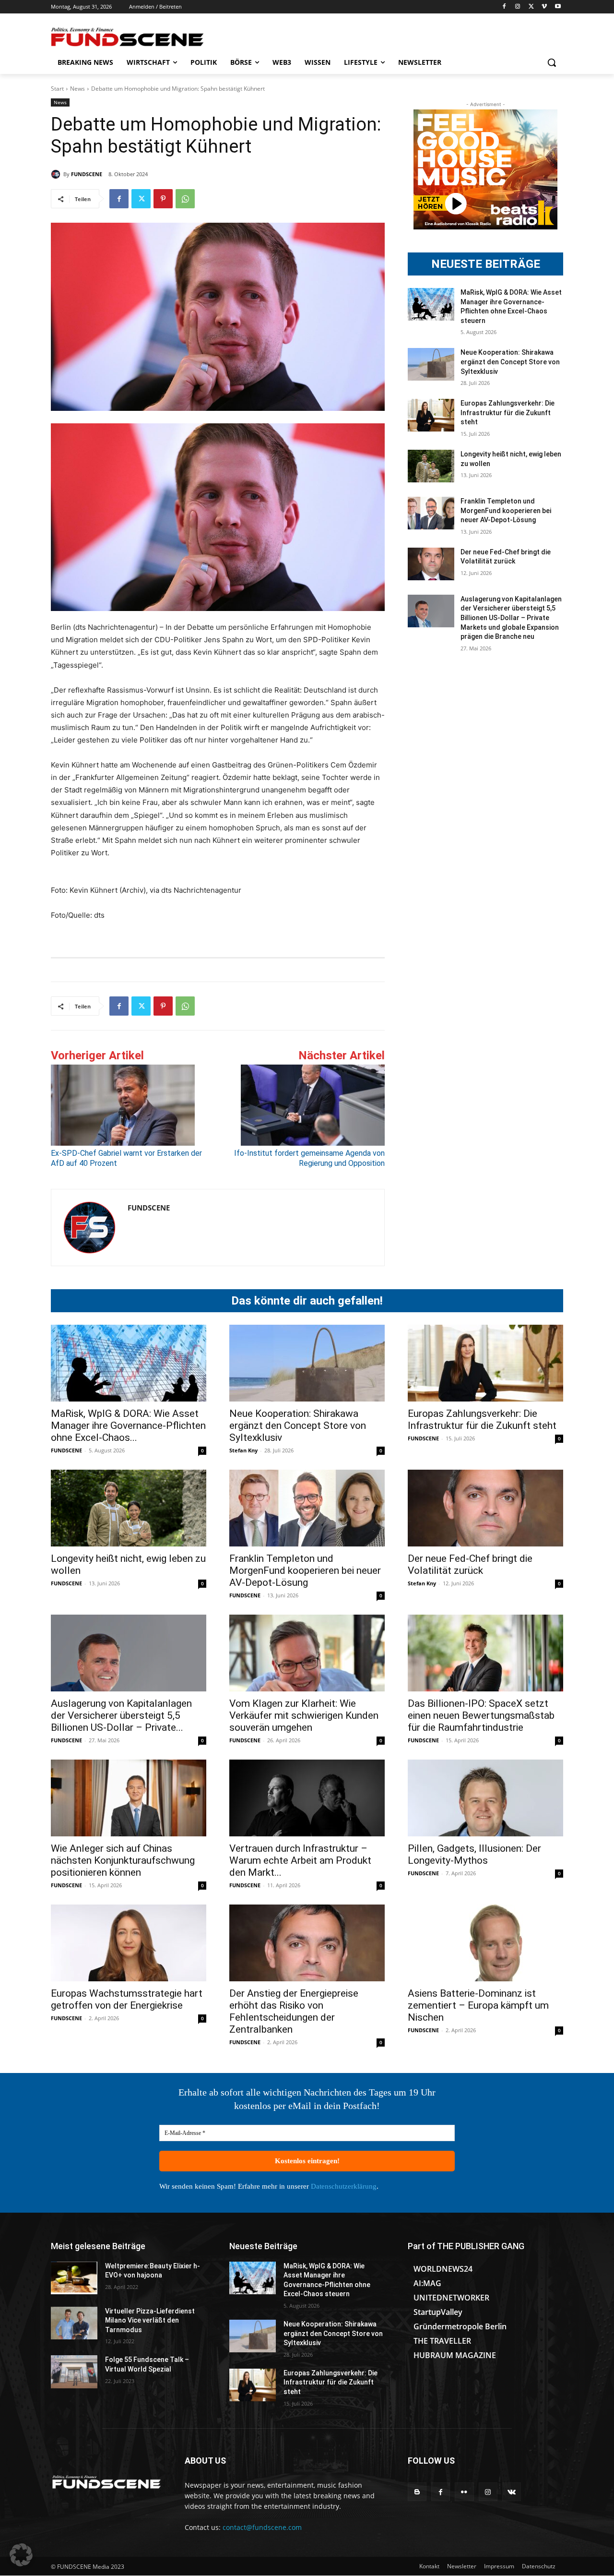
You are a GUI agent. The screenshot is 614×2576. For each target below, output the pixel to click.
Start (57, 89)
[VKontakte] (512, 2492)
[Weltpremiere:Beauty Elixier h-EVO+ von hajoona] (74, 2278)
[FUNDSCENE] (57, 174)
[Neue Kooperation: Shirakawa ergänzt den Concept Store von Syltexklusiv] (431, 364)
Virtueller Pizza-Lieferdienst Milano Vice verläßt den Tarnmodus (150, 2320)
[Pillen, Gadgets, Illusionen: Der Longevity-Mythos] (485, 1798)
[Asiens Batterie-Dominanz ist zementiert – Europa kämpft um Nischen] (485, 1943)
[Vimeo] (544, 7)
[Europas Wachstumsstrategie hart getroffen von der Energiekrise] (129, 1943)
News (77, 89)
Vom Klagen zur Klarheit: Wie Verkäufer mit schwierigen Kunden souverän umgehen (304, 1715)
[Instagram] (518, 7)
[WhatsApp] (185, 199)
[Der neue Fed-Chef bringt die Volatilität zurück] (431, 564)
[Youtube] (558, 7)
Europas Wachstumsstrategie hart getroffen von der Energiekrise (127, 1999)
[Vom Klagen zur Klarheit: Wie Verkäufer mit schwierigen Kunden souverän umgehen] (307, 1653)
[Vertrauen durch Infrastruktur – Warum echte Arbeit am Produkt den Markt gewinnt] (307, 1798)
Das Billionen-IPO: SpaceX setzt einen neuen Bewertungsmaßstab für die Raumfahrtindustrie (481, 1715)
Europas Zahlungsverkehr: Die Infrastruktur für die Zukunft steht (508, 413)
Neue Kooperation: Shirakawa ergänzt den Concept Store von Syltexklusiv (510, 362)
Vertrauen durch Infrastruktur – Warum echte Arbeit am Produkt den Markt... (300, 1860)
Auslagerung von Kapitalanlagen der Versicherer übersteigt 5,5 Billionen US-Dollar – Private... (121, 1715)
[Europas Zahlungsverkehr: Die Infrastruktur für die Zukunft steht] (431, 415)
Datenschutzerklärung (344, 2186)
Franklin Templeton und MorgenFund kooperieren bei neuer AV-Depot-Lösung (506, 510)
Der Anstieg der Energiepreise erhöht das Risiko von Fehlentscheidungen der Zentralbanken (294, 2011)
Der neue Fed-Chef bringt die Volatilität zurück (470, 1564)
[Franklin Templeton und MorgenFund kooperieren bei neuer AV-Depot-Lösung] (431, 513)
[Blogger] (417, 2492)
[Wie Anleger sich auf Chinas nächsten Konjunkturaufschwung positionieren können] (129, 1798)
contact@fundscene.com (262, 2527)
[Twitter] (531, 7)
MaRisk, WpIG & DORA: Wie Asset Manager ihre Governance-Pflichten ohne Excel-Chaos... (128, 1426)
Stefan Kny (243, 1450)
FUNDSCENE (87, 174)
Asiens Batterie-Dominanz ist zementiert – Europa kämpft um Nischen (478, 2005)
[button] (552, 62)
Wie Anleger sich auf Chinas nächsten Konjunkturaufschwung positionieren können (123, 1860)
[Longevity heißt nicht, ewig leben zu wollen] (431, 466)
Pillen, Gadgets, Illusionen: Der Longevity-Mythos (474, 1854)
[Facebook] (504, 7)
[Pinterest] (163, 199)
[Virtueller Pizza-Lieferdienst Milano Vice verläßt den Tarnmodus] (74, 2323)
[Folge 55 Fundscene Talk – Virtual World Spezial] (74, 2372)
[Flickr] (464, 2492)
